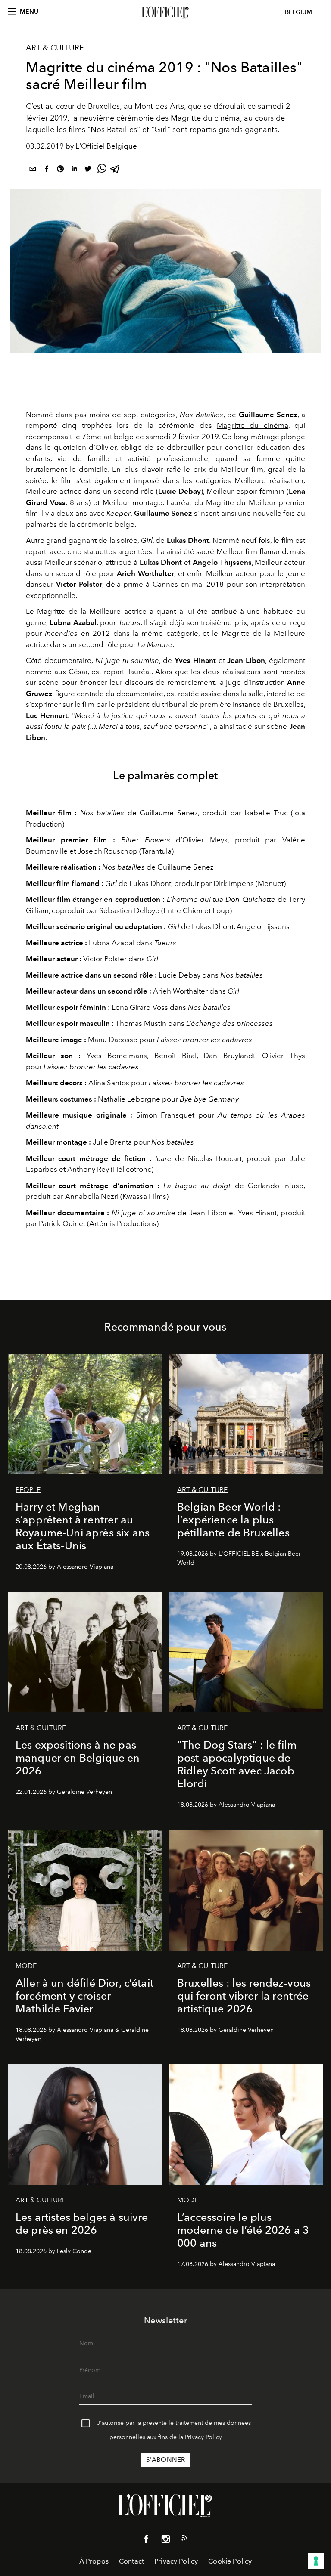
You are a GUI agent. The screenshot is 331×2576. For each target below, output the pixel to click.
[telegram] (116, 170)
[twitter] (88, 170)
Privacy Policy (203, 2437)
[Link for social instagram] (165, 2541)
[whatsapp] (102, 170)
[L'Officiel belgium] (165, 12)
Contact (131, 2561)
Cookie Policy (230, 2561)
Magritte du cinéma (253, 425)
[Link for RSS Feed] (184, 2539)
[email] (33, 170)
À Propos (94, 2561)
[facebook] (47, 170)
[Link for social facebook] (147, 2541)
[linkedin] (74, 170)
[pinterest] (60, 170)
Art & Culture (55, 48)
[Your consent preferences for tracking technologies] (316, 2561)
